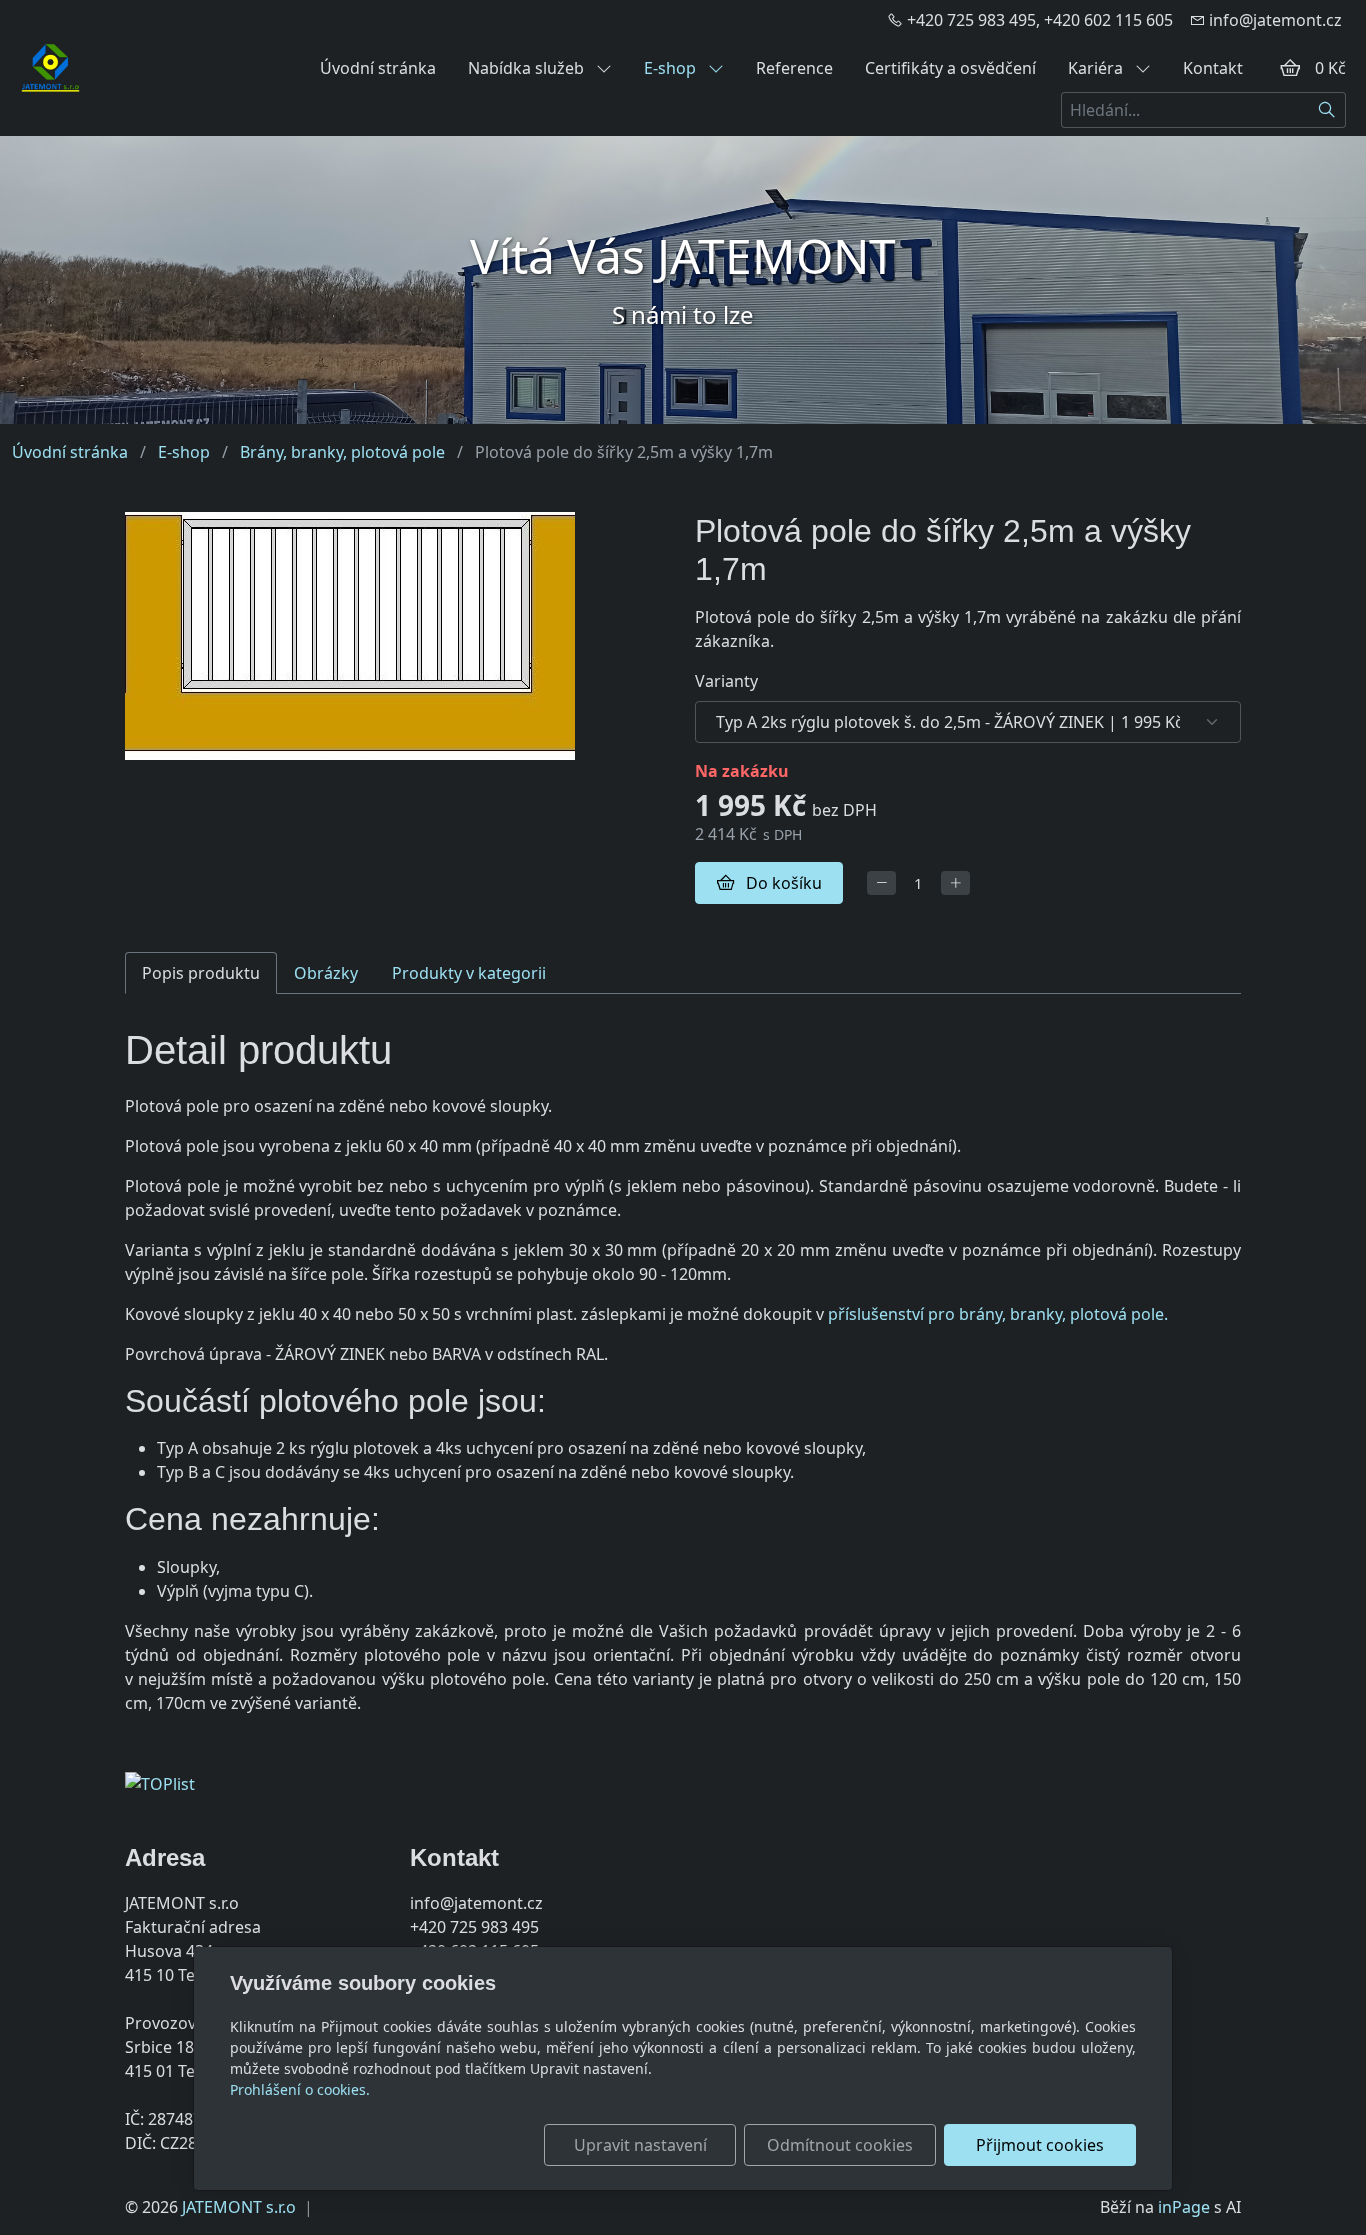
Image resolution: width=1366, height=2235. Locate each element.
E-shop (672, 68)
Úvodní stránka (378, 68)
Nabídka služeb (528, 68)
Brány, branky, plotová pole (342, 452)
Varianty (726, 681)
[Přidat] (955, 883)
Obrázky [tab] (326, 973)
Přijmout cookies (1040, 2145)
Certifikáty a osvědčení (950, 68)
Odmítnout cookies (840, 2145)
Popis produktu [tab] (201, 973)
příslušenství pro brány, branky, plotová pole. (998, 1314)
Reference (794, 68)
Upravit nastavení (640, 2145)
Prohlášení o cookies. (300, 2089)
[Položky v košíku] (1290, 68)
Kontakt (1213, 68)
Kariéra (1097, 68)
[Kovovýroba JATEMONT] (50, 66)
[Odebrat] (881, 883)
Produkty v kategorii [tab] (469, 973)
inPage (1184, 2207)
